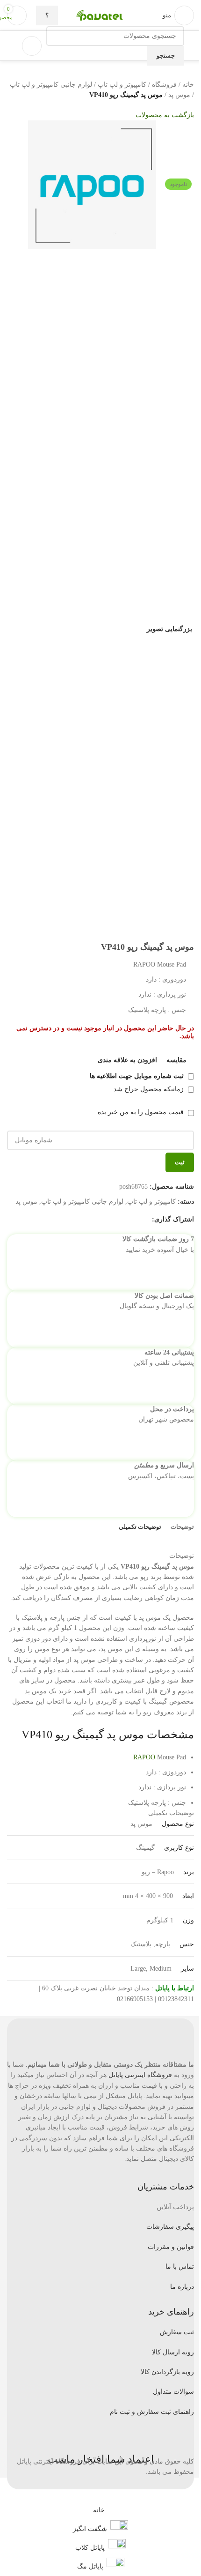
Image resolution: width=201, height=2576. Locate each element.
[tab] (182, 1527)
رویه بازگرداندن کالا (167, 2372)
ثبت (180, 1162)
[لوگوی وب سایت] (124, 15)
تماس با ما (180, 2267)
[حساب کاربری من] (32, 46)
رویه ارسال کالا (173, 2352)
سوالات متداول (173, 2392)
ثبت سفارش (177, 2332)
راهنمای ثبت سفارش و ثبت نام (152, 2412)
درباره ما (182, 2287)
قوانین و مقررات (171, 2247)
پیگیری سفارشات (170, 2227)
